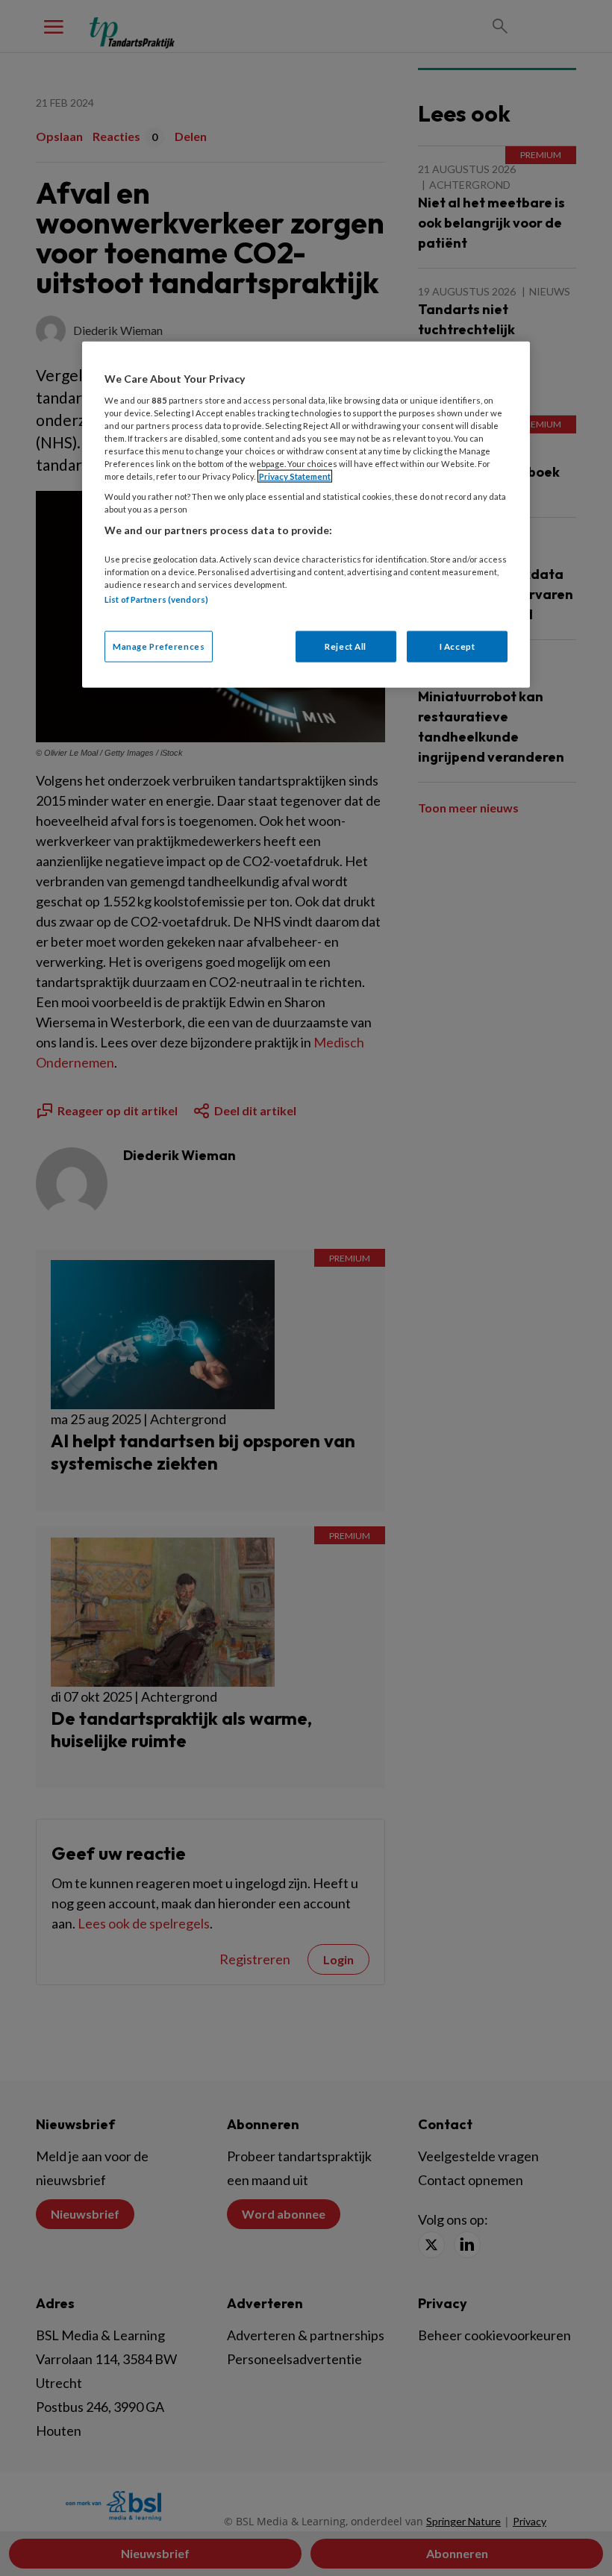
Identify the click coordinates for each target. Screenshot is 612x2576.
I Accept (458, 646)
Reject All (346, 646)
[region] (306, 515)
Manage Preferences (159, 646)
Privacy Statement (295, 476)
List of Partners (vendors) (156, 599)
